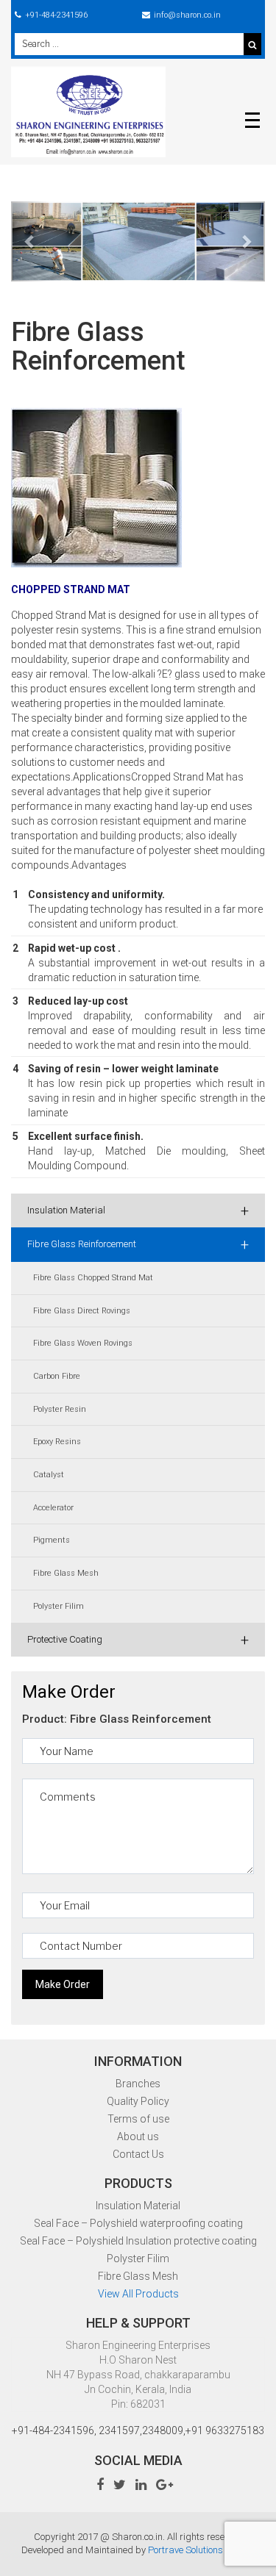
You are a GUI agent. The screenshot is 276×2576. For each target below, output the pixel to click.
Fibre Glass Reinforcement (138, 1244)
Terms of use (138, 2119)
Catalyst (49, 1475)
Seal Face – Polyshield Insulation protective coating (138, 2241)
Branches (138, 2084)
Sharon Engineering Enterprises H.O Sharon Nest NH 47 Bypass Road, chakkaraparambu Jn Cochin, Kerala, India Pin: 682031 (138, 2375)
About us (138, 2136)
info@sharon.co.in (187, 15)
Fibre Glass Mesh (66, 1573)
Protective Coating (138, 1640)
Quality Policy (138, 2101)
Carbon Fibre (57, 1376)
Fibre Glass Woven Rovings (83, 1343)
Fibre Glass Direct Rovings (82, 1311)
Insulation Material (138, 1210)
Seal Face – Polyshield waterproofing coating (138, 2223)
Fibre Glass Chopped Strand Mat (93, 1278)
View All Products (138, 2294)
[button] (30, 241)
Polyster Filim (59, 1606)
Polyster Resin (60, 1409)
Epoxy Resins (57, 1442)
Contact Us (138, 2154)
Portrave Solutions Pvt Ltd (201, 2550)
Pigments (52, 1540)
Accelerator (53, 1508)
